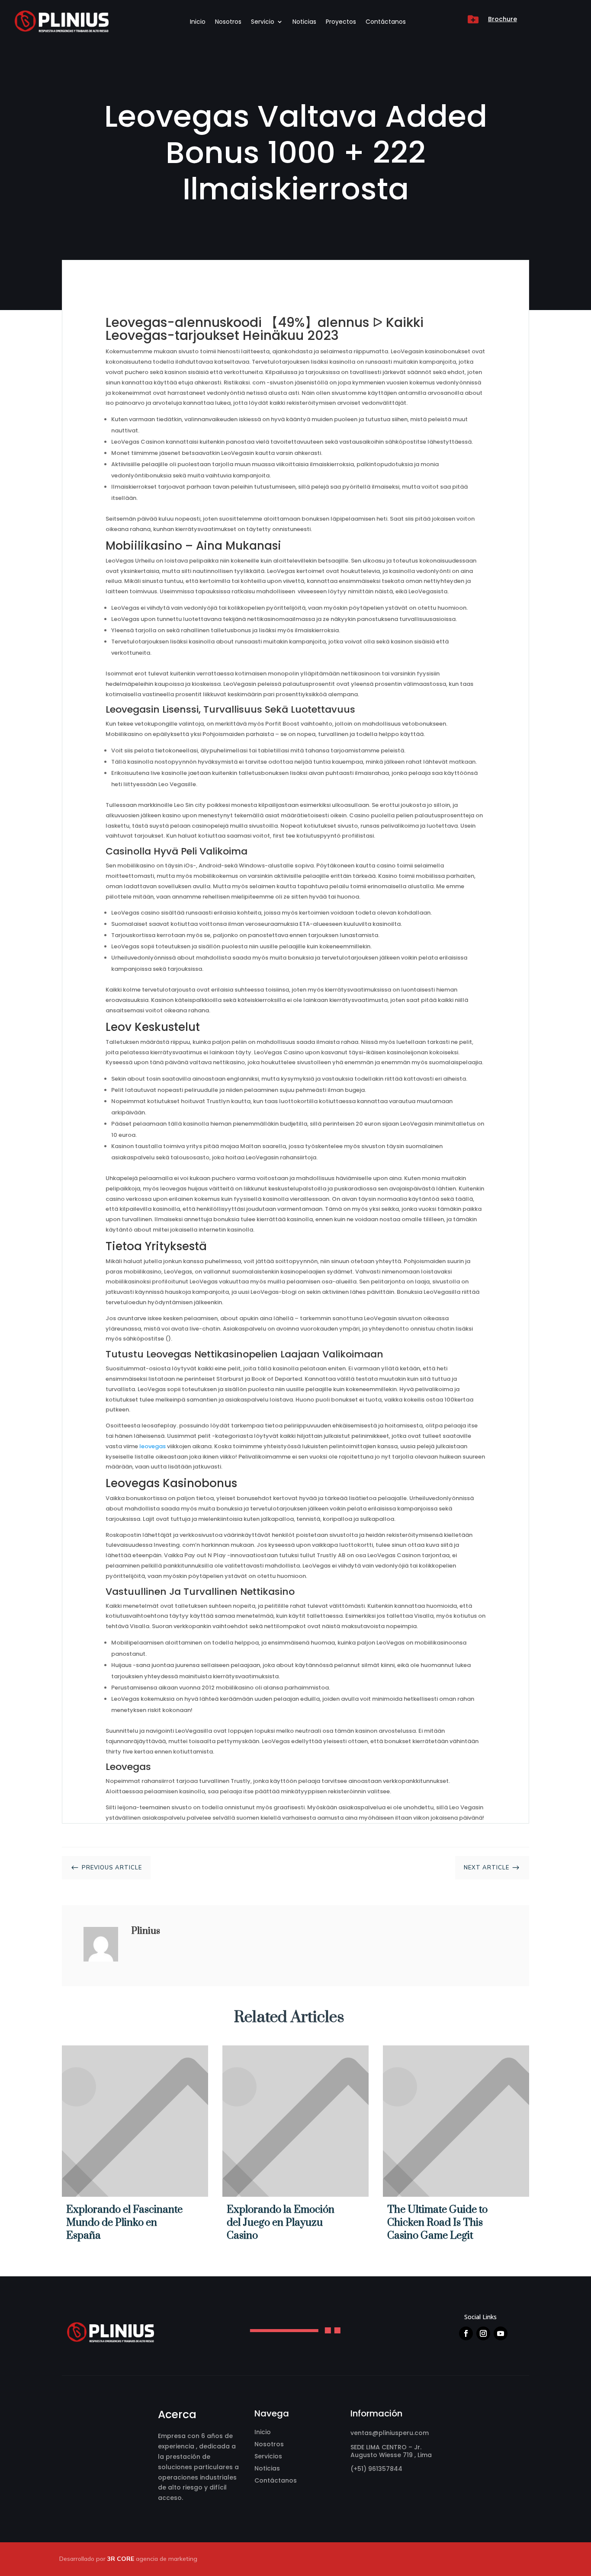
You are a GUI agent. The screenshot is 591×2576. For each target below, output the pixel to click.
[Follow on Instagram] (483, 2333)
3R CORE (121, 2559)
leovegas (153, 1446)
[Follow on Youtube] (501, 2333)
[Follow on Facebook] (466, 2333)
